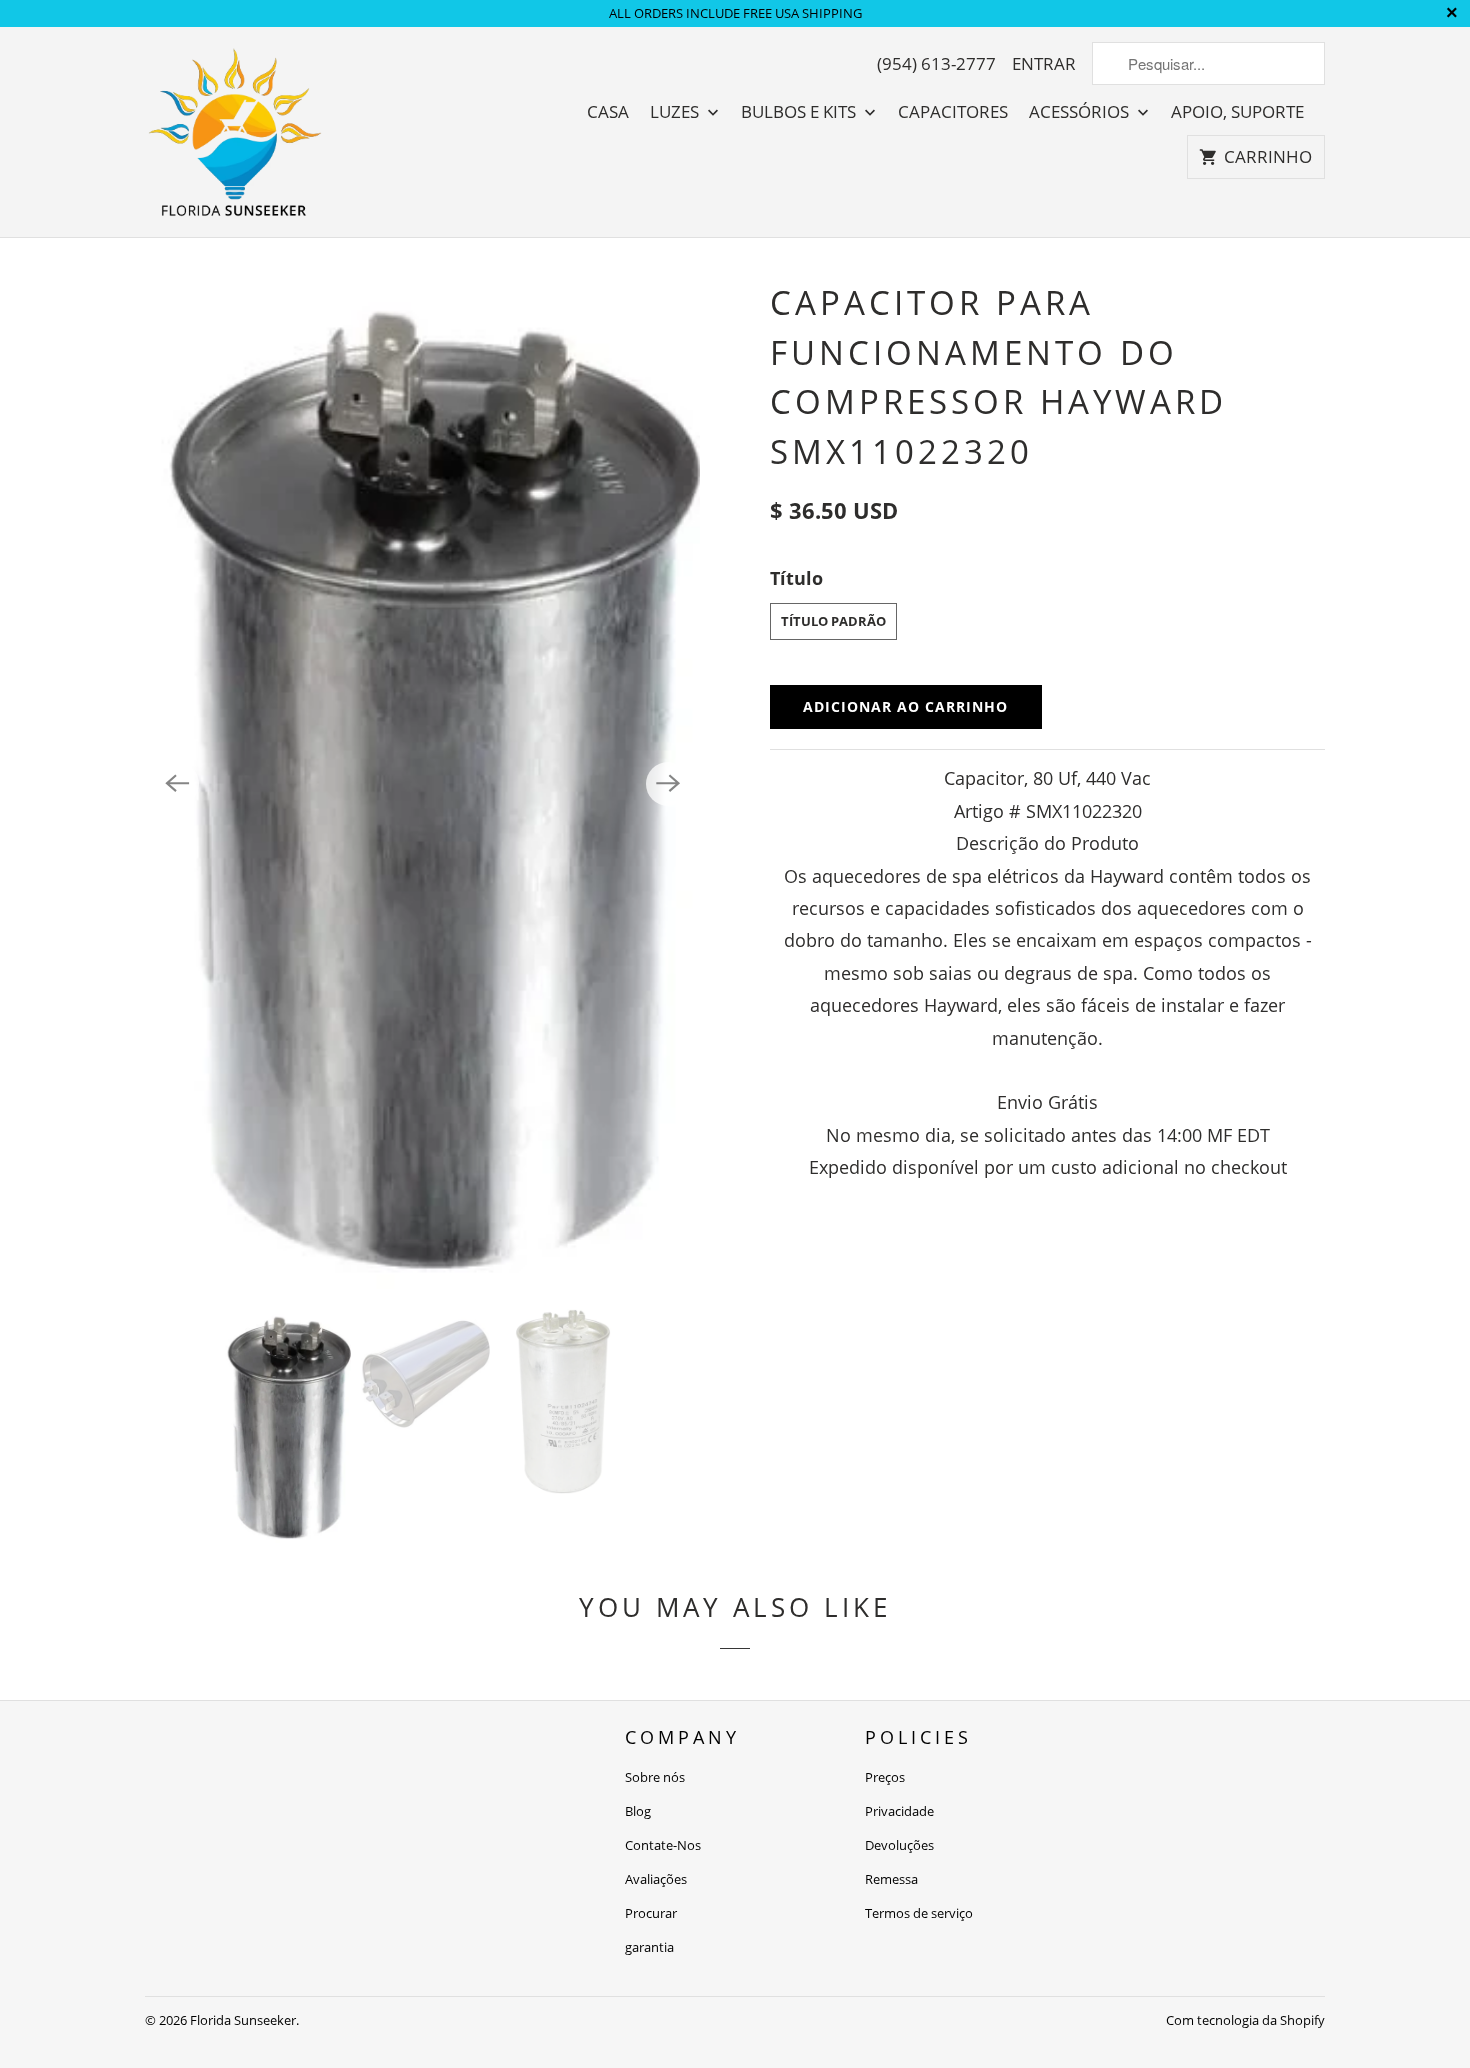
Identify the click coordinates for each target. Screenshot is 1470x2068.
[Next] (668, 784)
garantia (649, 1947)
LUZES (676, 112)
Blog (638, 1811)
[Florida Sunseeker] (235, 132)
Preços (885, 1777)
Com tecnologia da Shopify (1245, 2020)
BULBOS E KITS (800, 112)
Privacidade (899, 1811)
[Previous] (177, 784)
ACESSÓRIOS (1081, 112)
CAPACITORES (953, 112)
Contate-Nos (663, 1845)
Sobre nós (655, 1777)
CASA (608, 112)
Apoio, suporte (1237, 112)
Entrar (1044, 64)
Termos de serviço (919, 1913)
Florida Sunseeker (243, 2020)
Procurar (651, 1913)
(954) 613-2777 (936, 64)
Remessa (891, 1879)
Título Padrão (833, 621)
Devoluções (899, 1845)
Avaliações (656, 1879)
